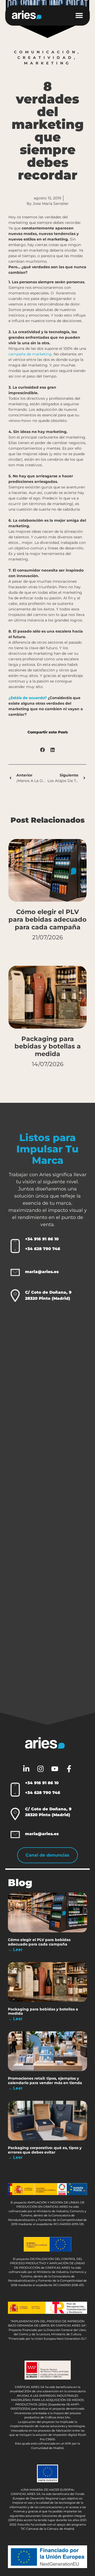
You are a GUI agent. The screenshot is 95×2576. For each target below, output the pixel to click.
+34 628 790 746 (43, 1249)
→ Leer (15, 1950)
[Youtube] (55, 1769)
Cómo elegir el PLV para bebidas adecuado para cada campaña (47, 919)
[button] (82, 15)
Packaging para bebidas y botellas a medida (48, 1046)
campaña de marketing (30, 354)
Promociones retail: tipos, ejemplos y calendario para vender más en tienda (45, 2081)
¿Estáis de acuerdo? (28, 698)
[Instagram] (40, 1769)
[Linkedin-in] (26, 1769)
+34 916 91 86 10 (42, 1239)
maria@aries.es (42, 1272)
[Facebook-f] (69, 1769)
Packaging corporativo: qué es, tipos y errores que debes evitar (45, 2150)
